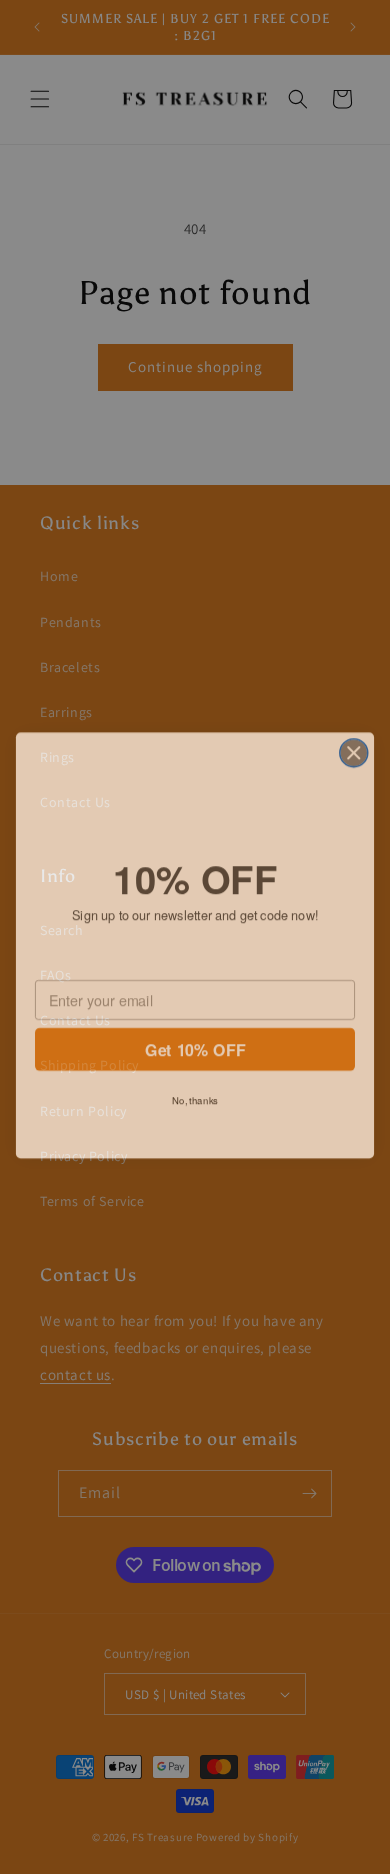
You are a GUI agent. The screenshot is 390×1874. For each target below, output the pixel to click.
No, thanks (195, 1094)
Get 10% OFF (194, 1043)
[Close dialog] (354, 744)
